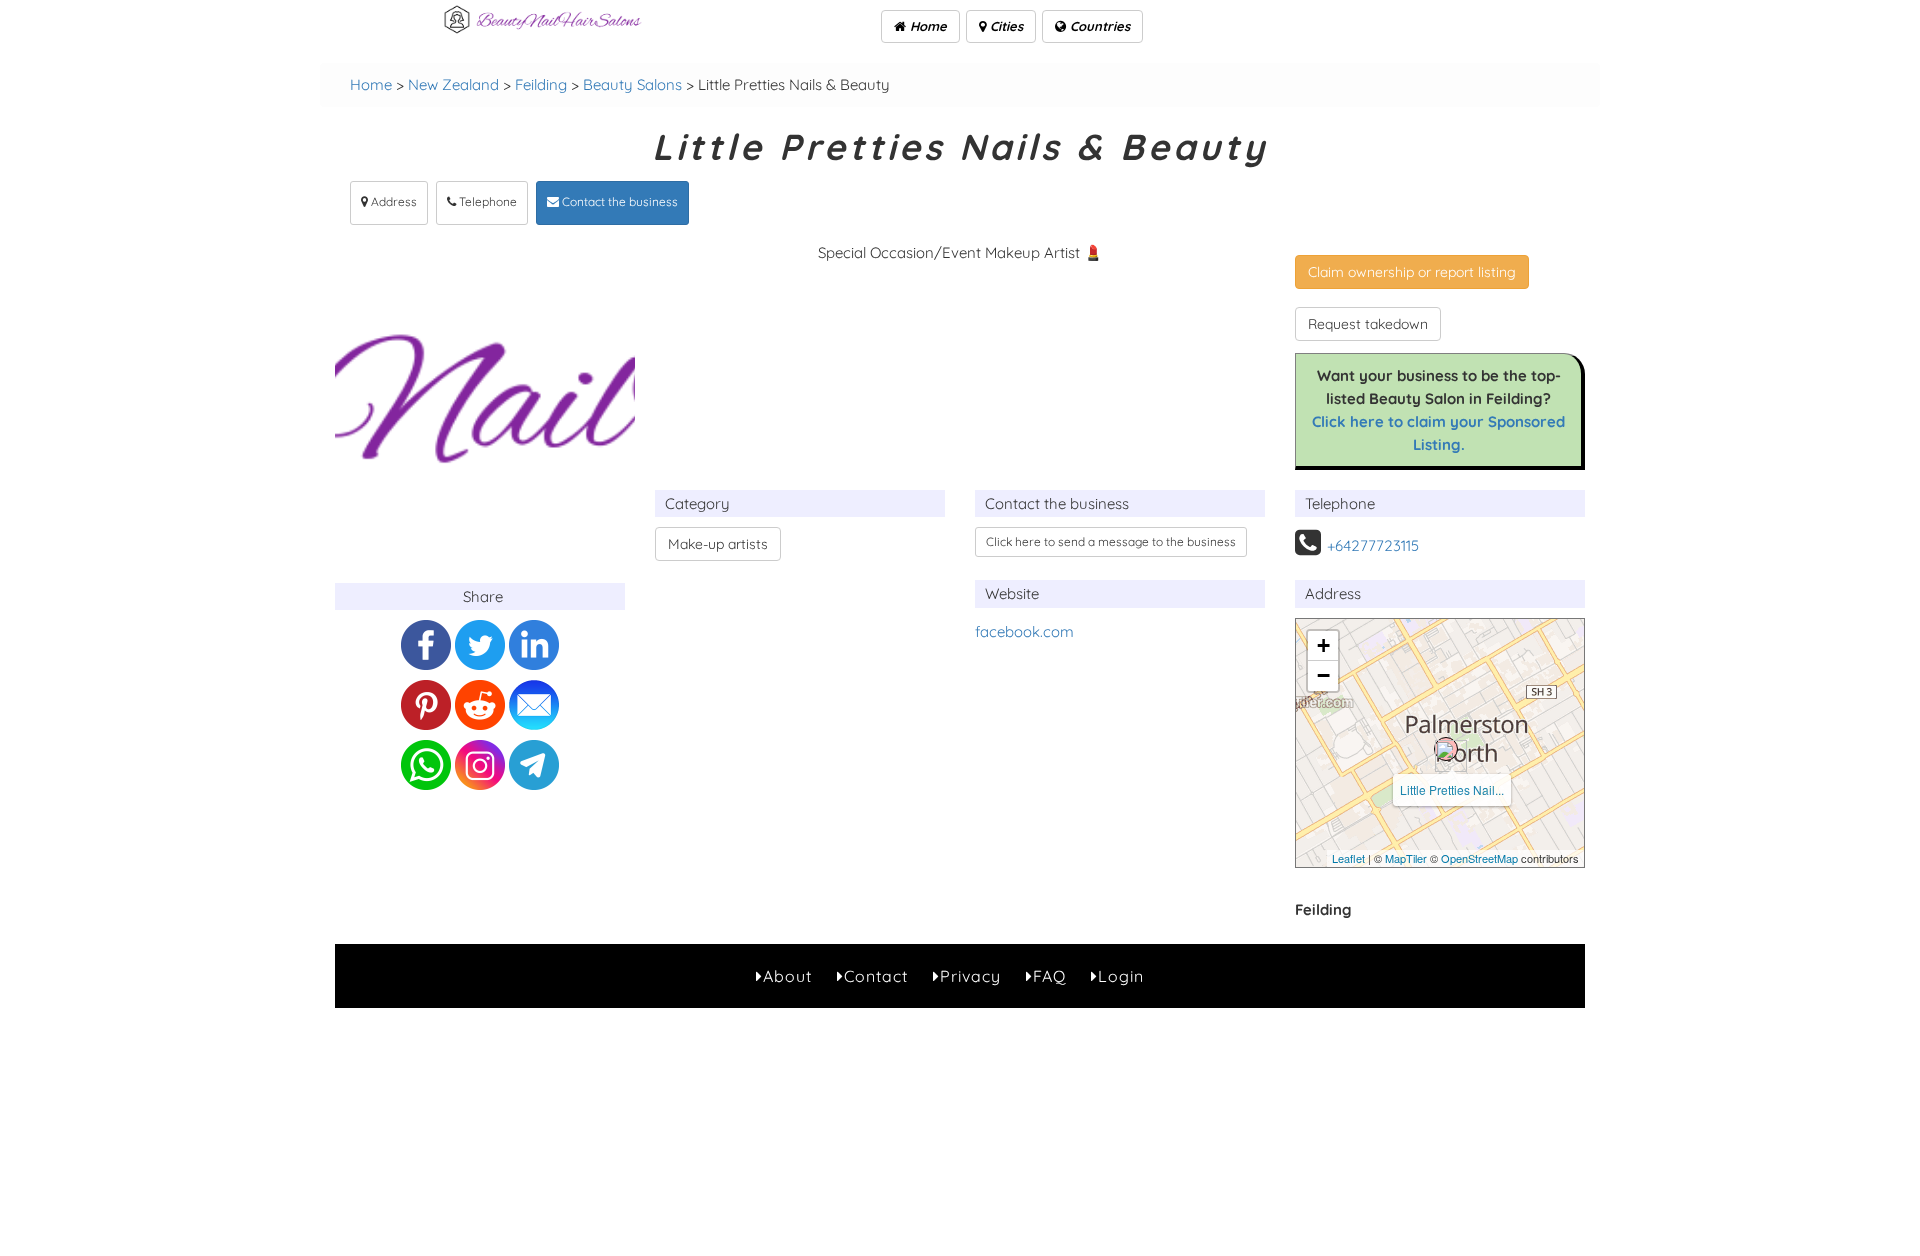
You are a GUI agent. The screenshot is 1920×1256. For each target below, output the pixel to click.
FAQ (1049, 976)
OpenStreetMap (1479, 858)
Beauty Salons (632, 84)
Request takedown (1368, 324)
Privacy (970, 976)
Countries (1098, 26)
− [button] (1323, 675)
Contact (876, 976)
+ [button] (1323, 645)
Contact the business (618, 201)
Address (392, 201)
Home (926, 26)
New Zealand (453, 84)
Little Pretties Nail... (1452, 789)
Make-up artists (718, 544)
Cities (1004, 26)
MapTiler (1406, 858)
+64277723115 (1373, 545)
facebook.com (1024, 631)
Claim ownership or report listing (1412, 272)
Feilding (541, 84)
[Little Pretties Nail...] (1446, 749)
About (787, 976)
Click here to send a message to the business (1111, 541)
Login (1121, 976)
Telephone (486, 201)
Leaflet (1348, 858)
